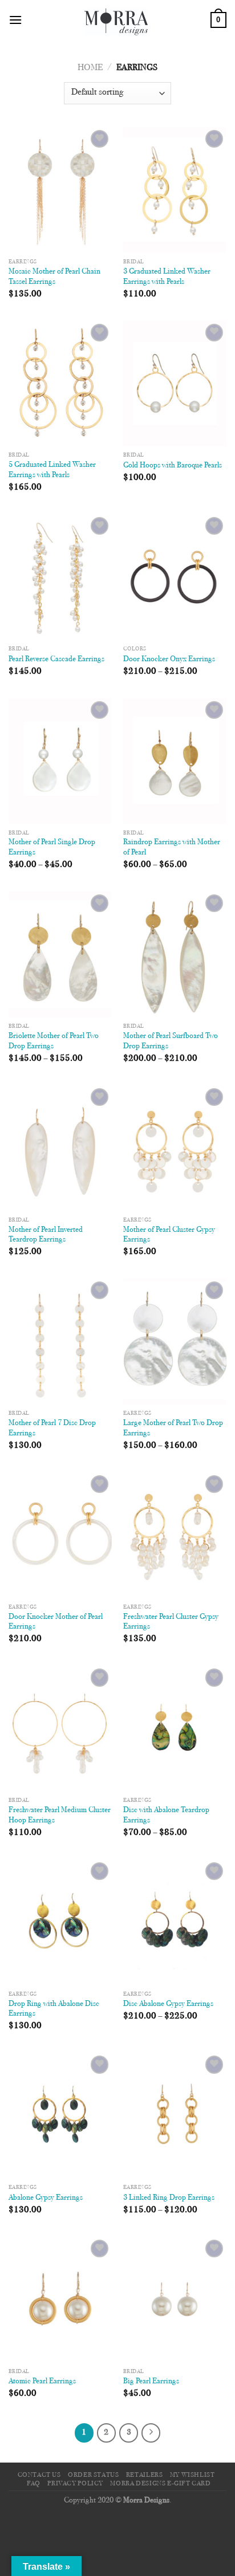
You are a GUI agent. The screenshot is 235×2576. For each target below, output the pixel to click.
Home (90, 68)
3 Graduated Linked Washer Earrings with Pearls (167, 277)
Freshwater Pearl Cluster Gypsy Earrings (171, 1622)
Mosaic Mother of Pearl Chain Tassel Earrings (54, 277)
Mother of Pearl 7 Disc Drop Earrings (52, 1429)
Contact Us (39, 2475)
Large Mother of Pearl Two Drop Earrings (173, 1429)
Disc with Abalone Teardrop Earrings (166, 1816)
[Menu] (15, 20)
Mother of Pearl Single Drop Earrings (52, 848)
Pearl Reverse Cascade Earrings (56, 660)
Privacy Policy (75, 2484)
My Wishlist (193, 2475)
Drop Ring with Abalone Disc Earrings (54, 2009)
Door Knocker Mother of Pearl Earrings (56, 1622)
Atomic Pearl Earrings (42, 2382)
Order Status (93, 2475)
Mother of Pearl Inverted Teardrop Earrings (46, 1235)
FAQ (34, 2484)
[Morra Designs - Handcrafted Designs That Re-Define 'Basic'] (116, 20)
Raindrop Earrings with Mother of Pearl (172, 848)
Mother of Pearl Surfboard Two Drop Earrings (171, 1041)
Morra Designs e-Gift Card (160, 2484)
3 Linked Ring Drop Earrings (169, 2198)
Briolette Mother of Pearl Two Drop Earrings (54, 1041)
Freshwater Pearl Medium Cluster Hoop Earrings (60, 1816)
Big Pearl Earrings (151, 2382)
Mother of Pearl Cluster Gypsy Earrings (169, 1235)
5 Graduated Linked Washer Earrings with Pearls (52, 470)
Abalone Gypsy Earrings (46, 2198)
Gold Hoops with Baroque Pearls (173, 466)
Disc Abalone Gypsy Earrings (168, 2004)
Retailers (145, 2475)
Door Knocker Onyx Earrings (169, 660)
